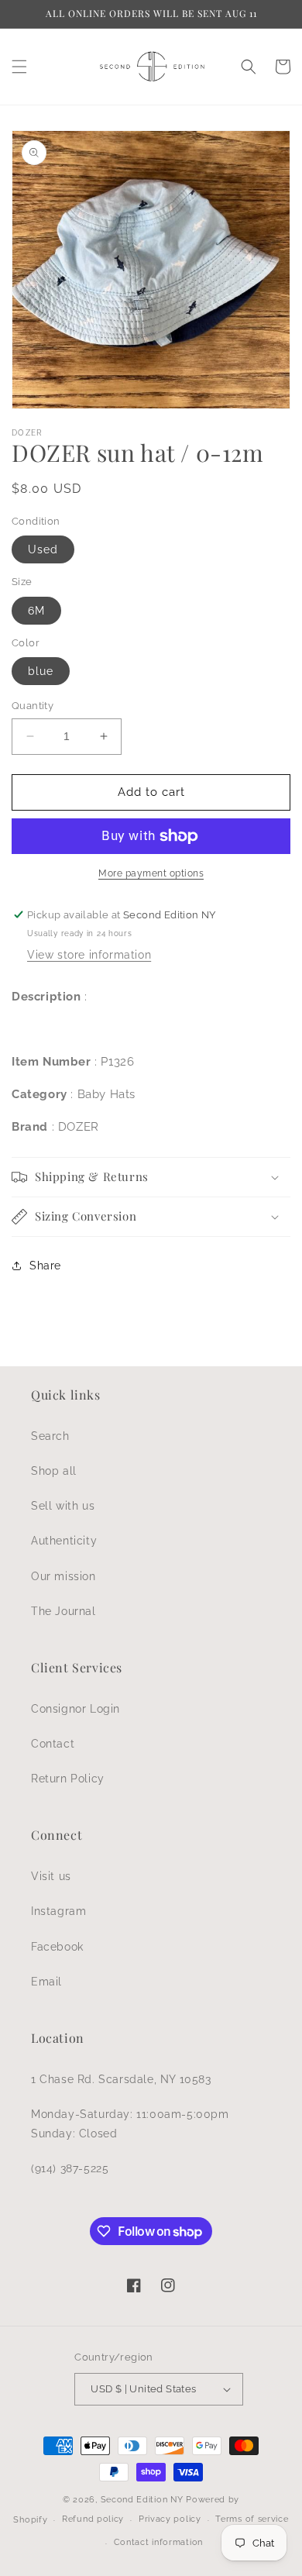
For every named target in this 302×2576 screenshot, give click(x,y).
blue (41, 671)
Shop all (54, 1471)
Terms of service (252, 2519)
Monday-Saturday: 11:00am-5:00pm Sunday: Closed (130, 2124)
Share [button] (45, 1266)
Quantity (33, 706)
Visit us (51, 1876)
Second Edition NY (142, 2500)
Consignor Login (75, 1709)
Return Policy (68, 1779)
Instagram (58, 1911)
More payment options (151, 873)
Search (50, 1436)
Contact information (158, 2542)
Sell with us (63, 1506)
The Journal (63, 1611)
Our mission (63, 1576)
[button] (19, 67)
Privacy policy (170, 2519)
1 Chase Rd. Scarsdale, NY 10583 (121, 2079)
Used (43, 549)
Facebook (57, 1947)
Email (46, 1982)
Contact (53, 1744)
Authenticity (64, 1541)
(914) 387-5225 (70, 2168)
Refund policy (93, 2519)
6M (36, 611)
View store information (89, 955)
